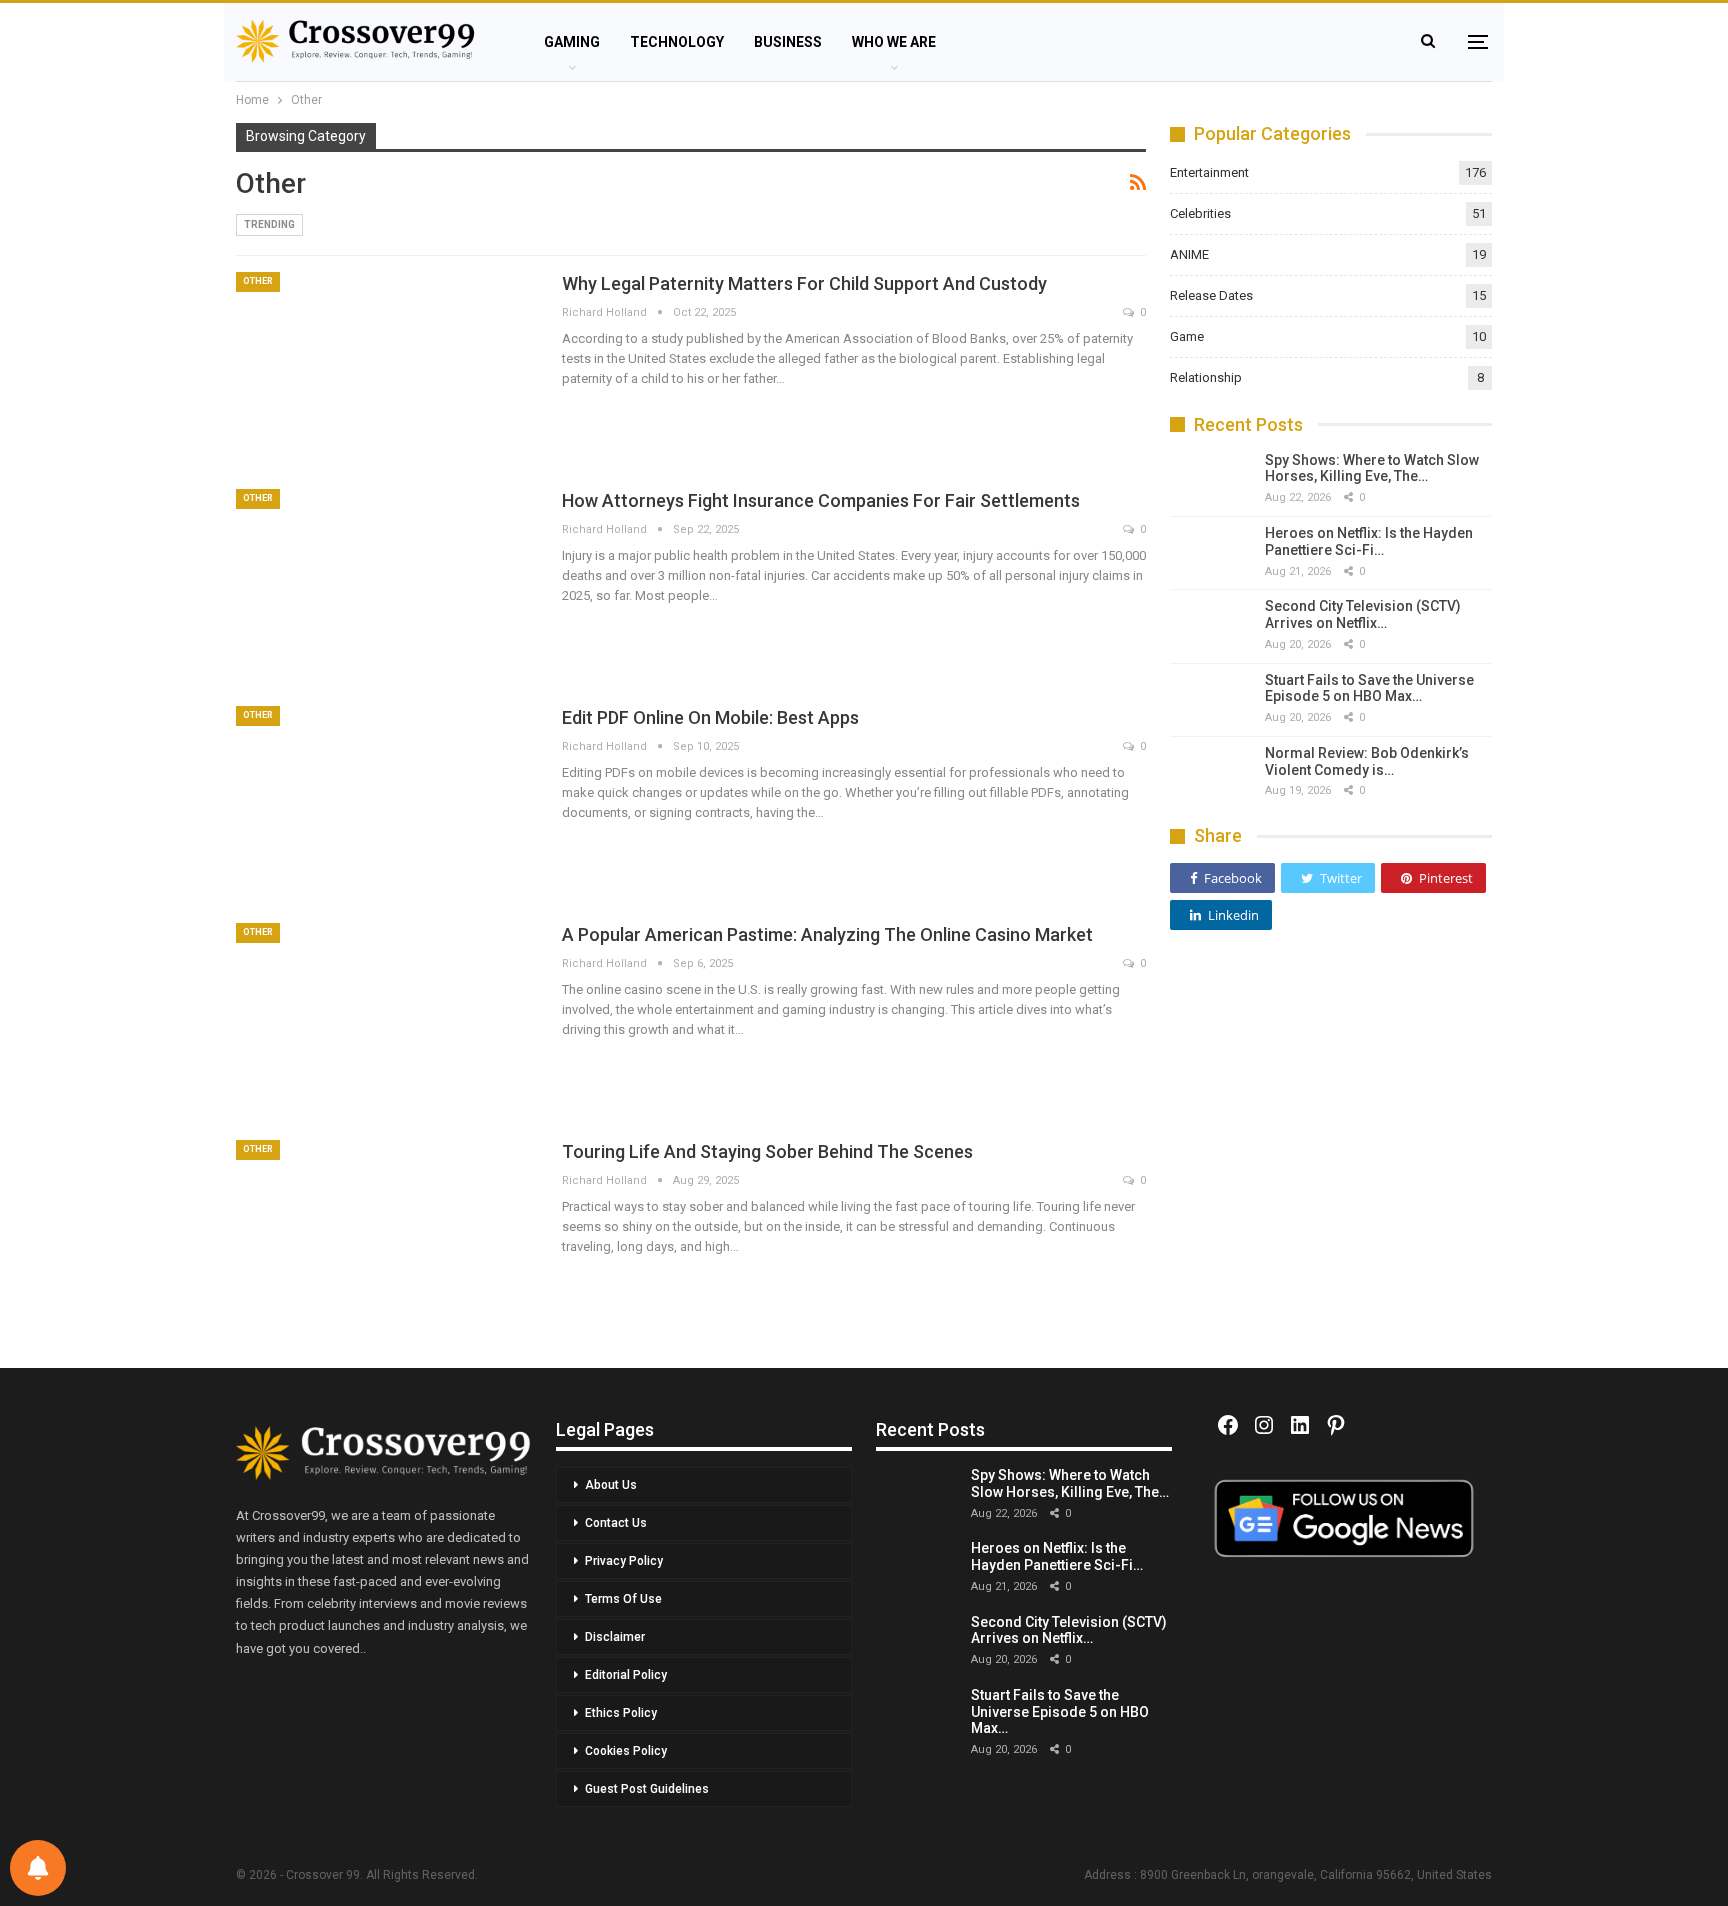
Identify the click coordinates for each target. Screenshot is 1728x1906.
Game (1187, 336)
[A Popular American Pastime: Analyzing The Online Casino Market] (386, 1019)
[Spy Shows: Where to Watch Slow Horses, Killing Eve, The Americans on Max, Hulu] (1210, 480)
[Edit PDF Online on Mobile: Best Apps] (386, 802)
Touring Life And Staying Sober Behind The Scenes (767, 1151)
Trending (269, 224)
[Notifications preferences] (38, 1868)
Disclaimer (615, 1637)
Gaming (572, 42)
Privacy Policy (624, 1561)
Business (788, 42)
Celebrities (1200, 213)
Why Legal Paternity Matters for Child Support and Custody (804, 283)
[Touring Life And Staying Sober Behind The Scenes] (386, 1236)
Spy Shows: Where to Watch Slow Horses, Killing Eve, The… (1372, 468)
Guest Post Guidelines (647, 1789)
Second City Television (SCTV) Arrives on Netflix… (1363, 614)
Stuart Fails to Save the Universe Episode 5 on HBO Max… (1369, 688)
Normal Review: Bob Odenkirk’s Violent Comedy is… (1367, 761)
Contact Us (616, 1523)
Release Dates (1211, 295)
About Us (611, 1485)
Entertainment (1209, 172)
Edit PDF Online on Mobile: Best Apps (710, 717)
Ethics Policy (621, 1713)
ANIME (1189, 254)
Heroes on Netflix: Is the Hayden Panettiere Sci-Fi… (1369, 541)
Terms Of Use (623, 1599)
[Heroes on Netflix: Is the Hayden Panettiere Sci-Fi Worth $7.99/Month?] (1210, 553)
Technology (677, 42)
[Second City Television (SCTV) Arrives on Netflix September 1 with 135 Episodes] (1210, 626)
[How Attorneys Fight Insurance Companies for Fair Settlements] (386, 585)
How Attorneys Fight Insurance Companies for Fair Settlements (821, 500)
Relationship (1206, 377)
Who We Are (894, 42)
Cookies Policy (626, 1751)
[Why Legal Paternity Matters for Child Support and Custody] (386, 368)
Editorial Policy (626, 1675)
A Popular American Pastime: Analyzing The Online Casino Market (827, 934)
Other (258, 281)
